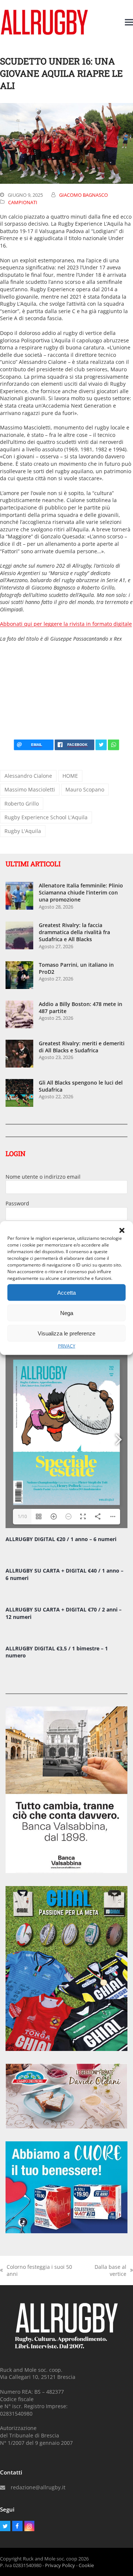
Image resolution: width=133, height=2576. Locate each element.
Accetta (66, 1292)
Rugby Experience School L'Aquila (46, 817)
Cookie (86, 2565)
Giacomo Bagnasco (83, 195)
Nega (67, 1313)
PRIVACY (67, 1346)
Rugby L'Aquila (23, 831)
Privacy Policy (60, 2565)
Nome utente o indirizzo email (43, 1177)
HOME (70, 776)
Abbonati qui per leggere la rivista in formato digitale (66, 624)
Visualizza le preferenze (66, 1333)
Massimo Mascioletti (30, 789)
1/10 (22, 1516)
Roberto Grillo (22, 804)
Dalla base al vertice (105, 2270)
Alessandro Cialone (28, 776)
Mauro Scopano (85, 789)
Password (17, 1203)
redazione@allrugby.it (38, 2487)
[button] (122, 1231)
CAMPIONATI (23, 202)
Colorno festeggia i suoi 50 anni (36, 2270)
